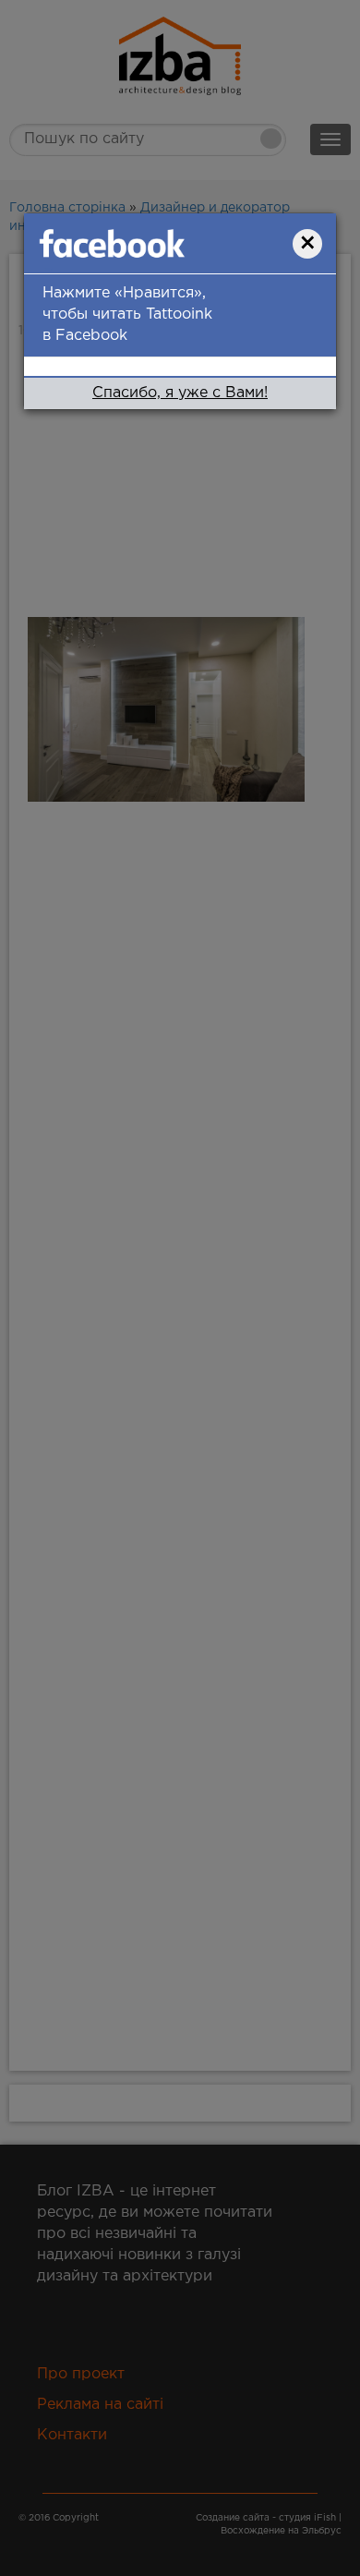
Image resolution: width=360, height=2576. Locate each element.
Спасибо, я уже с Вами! (180, 393)
